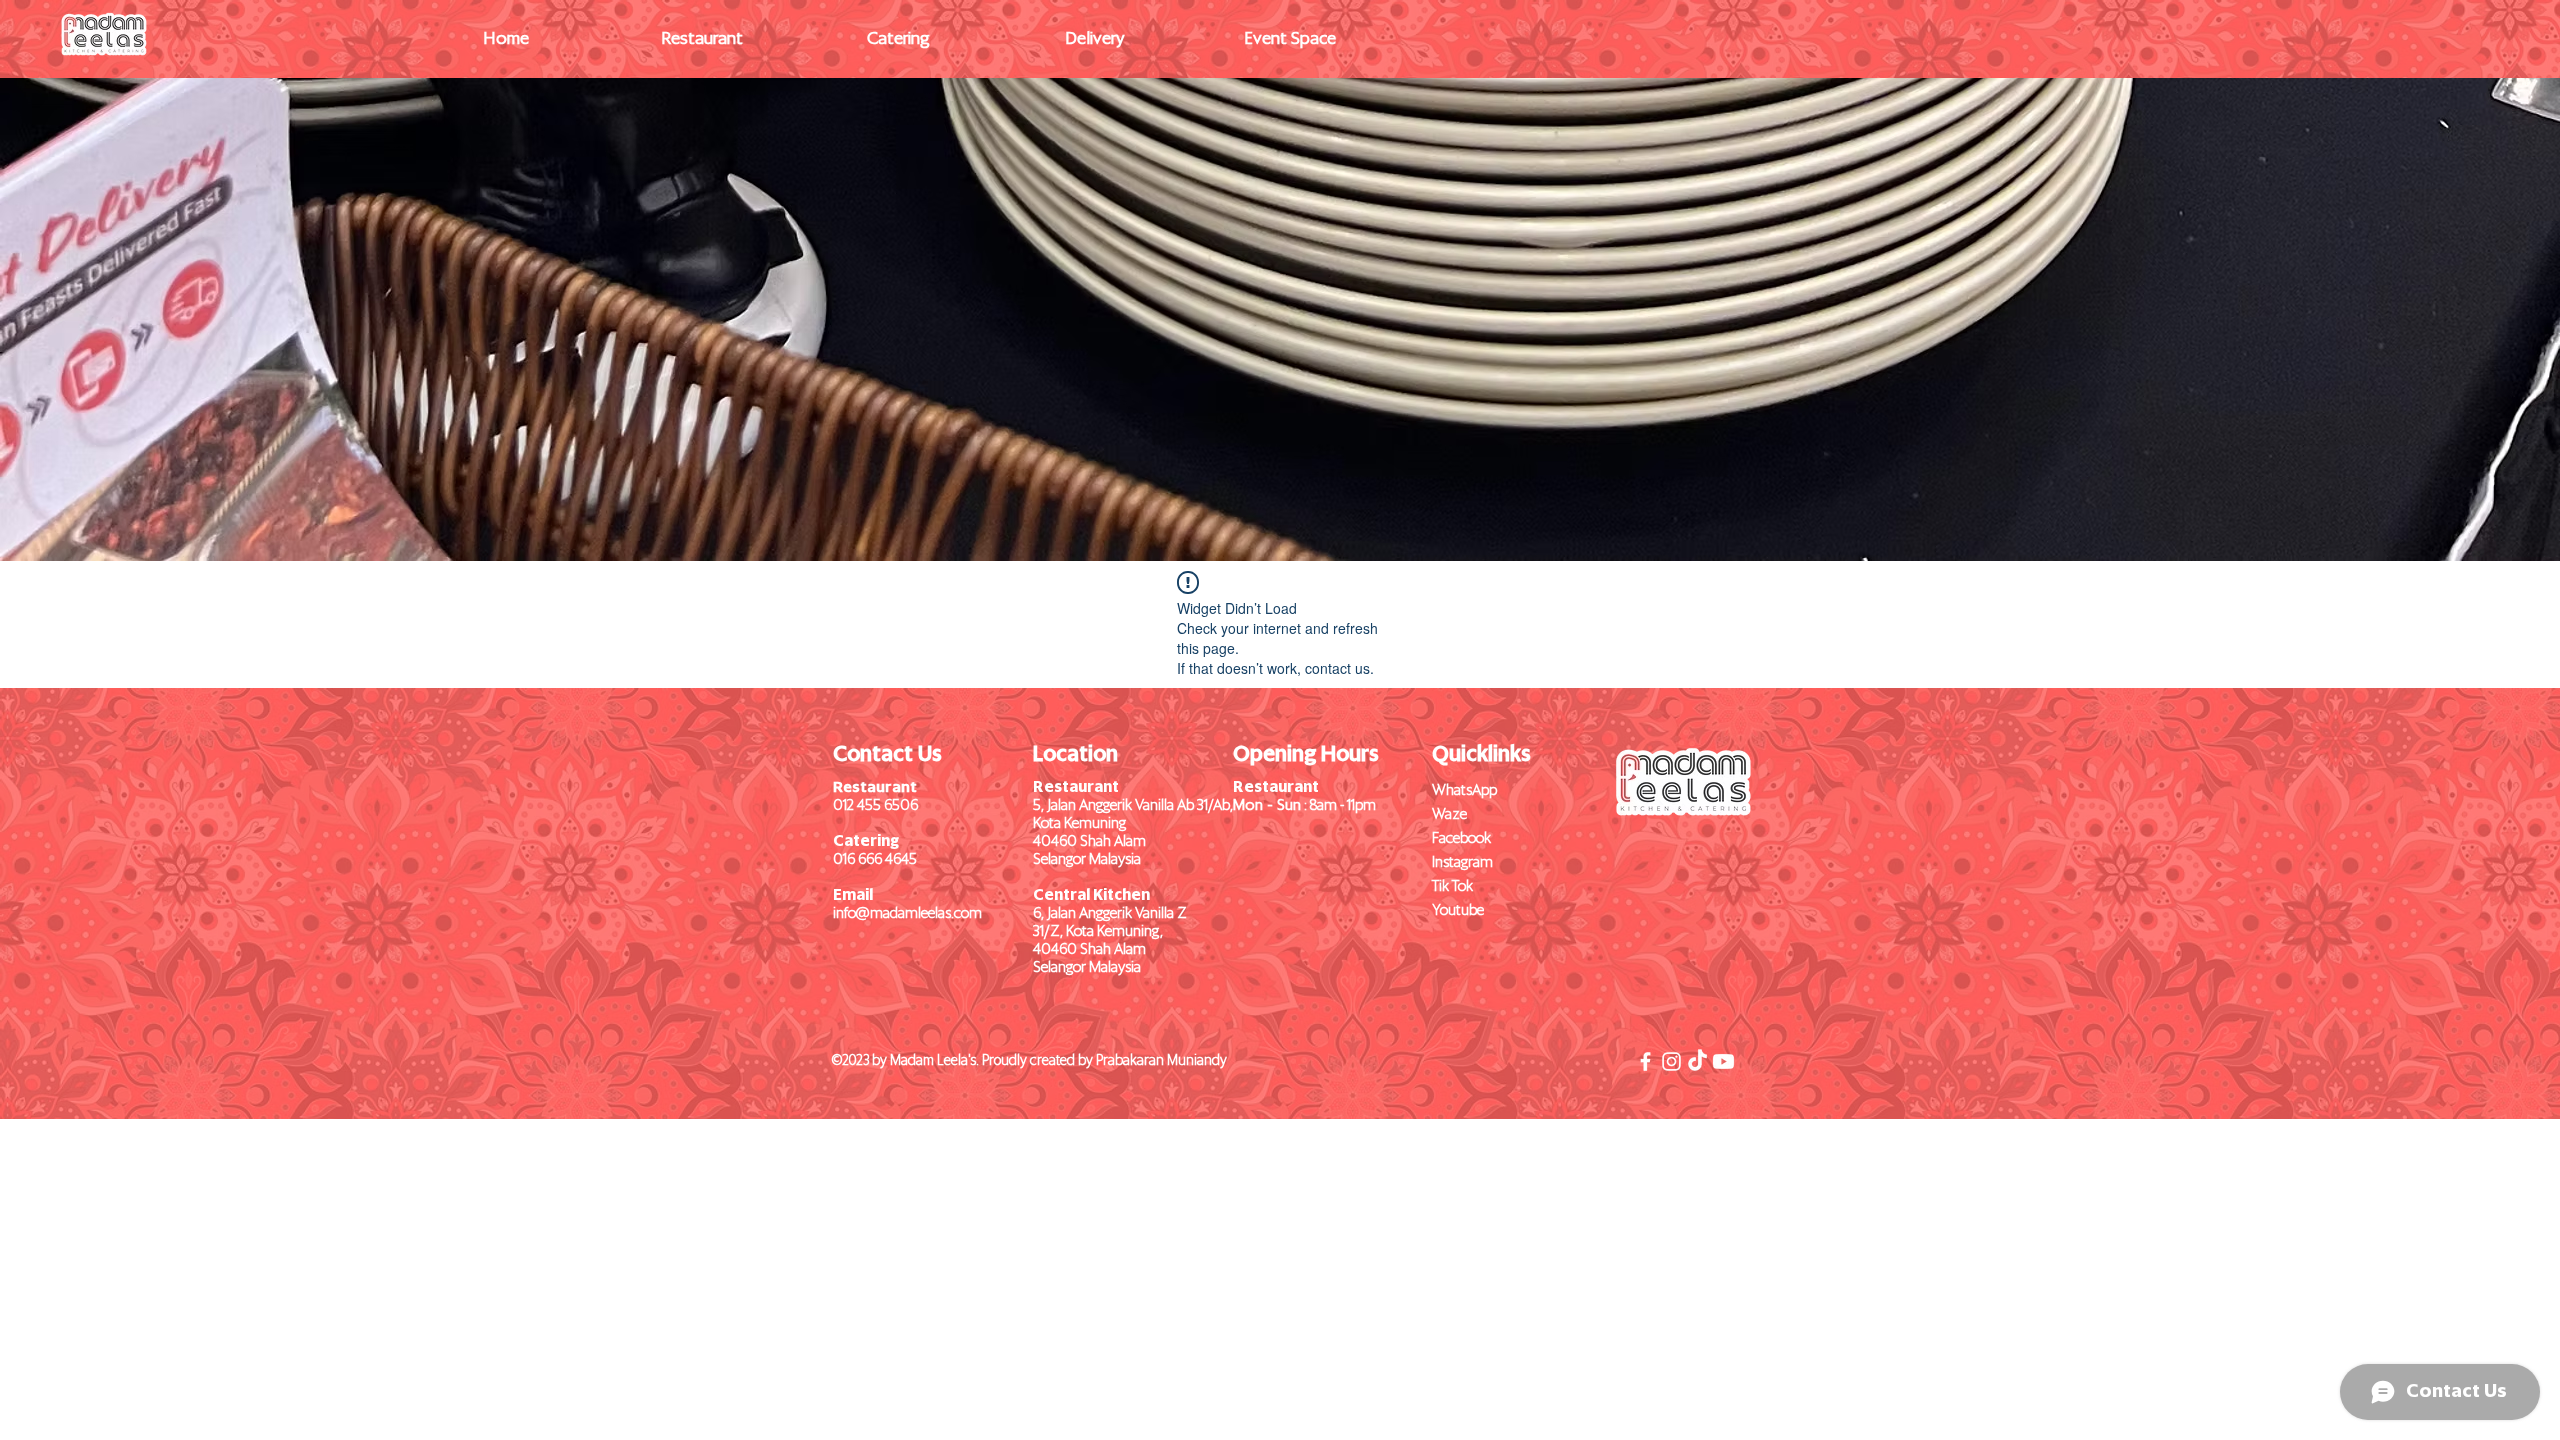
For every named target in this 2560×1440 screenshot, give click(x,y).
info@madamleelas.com (907, 913)
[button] (702, 40)
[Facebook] (1645, 1061)
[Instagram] (1671, 1061)
